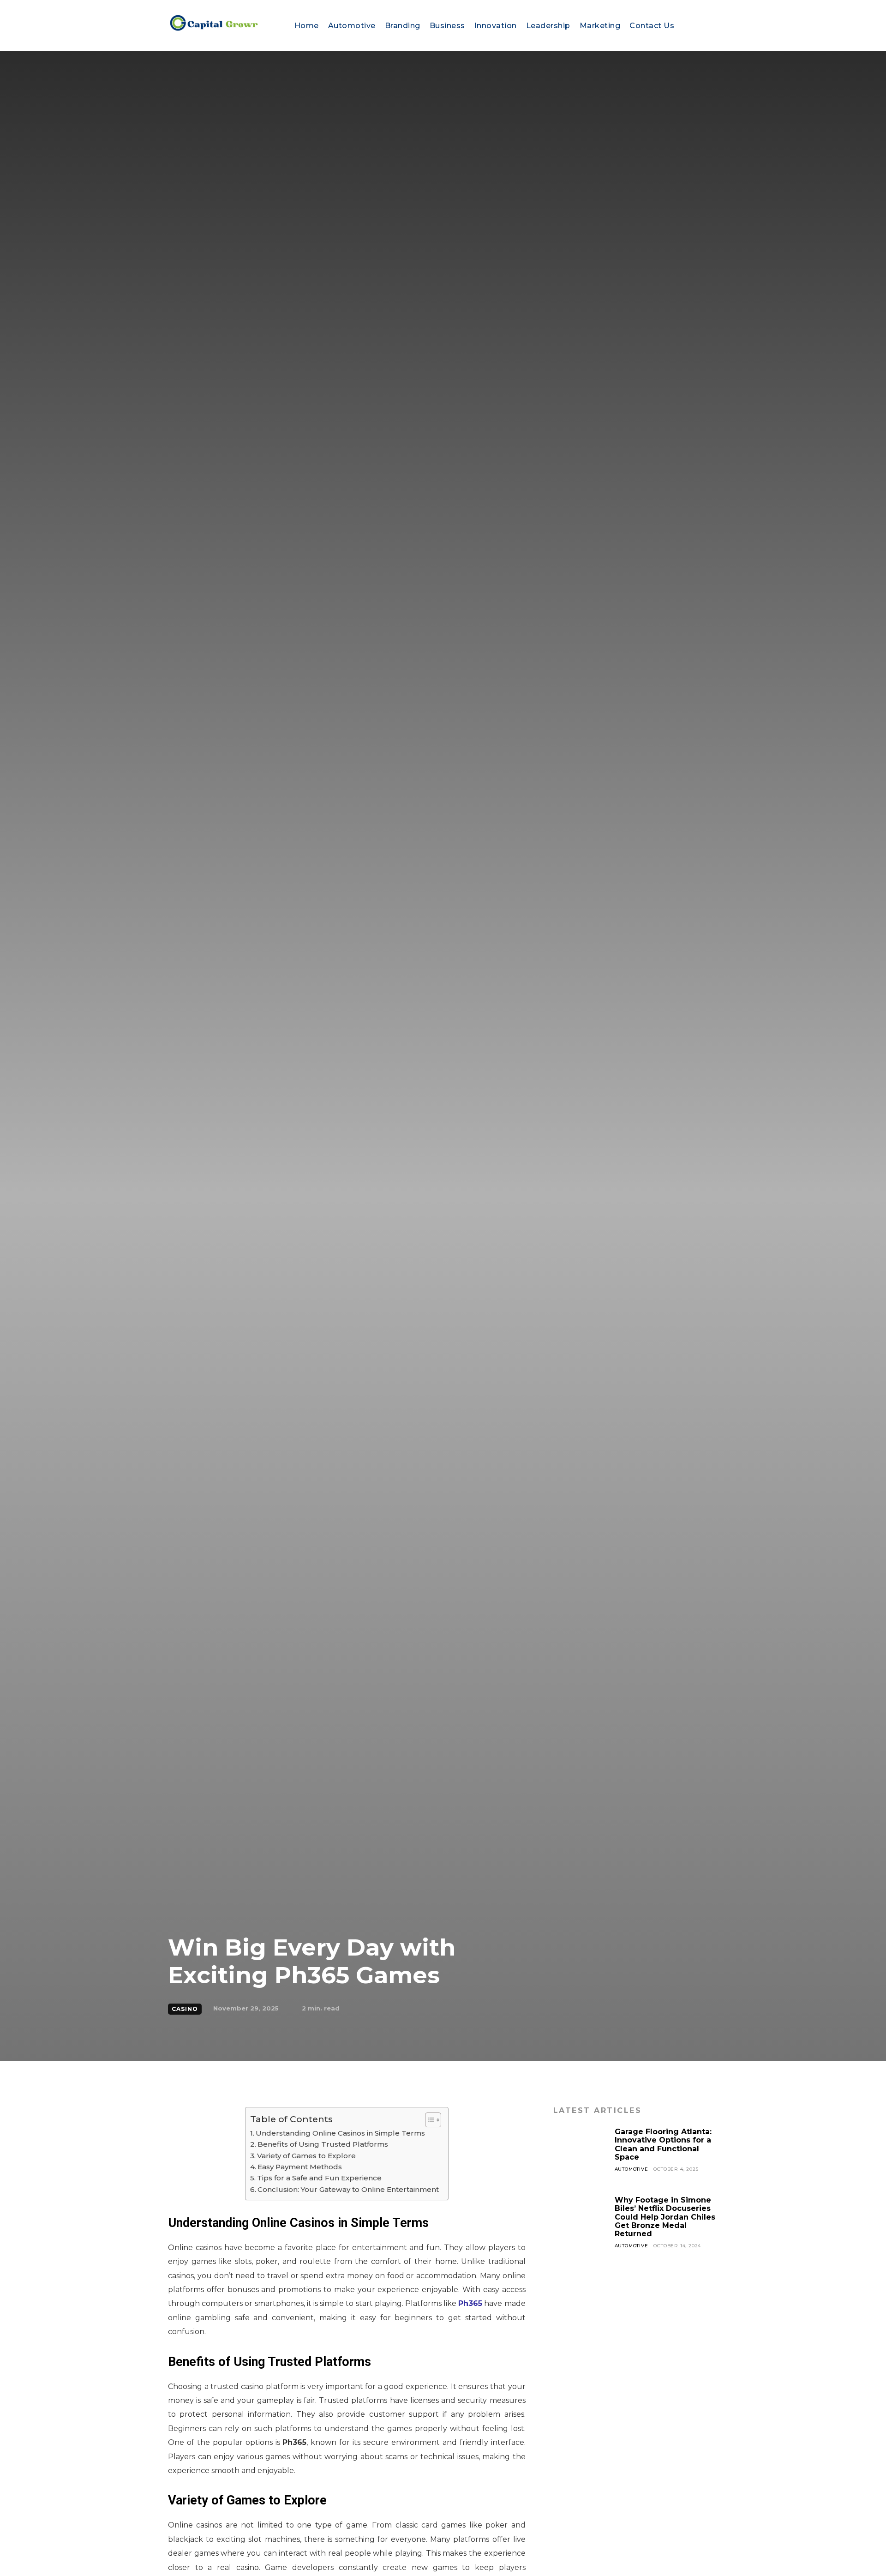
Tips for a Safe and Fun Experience (319, 2178)
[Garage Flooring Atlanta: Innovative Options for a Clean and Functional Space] (581, 2155)
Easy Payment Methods (300, 2167)
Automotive (632, 2169)
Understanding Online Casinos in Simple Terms (340, 2133)
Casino (185, 2009)
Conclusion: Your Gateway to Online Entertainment (348, 2189)
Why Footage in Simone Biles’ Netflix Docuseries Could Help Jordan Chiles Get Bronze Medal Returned (665, 2217)
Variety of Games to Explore (306, 2156)
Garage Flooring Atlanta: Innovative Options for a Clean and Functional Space (663, 2144)
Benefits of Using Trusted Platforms (323, 2144)
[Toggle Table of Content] (428, 2120)
